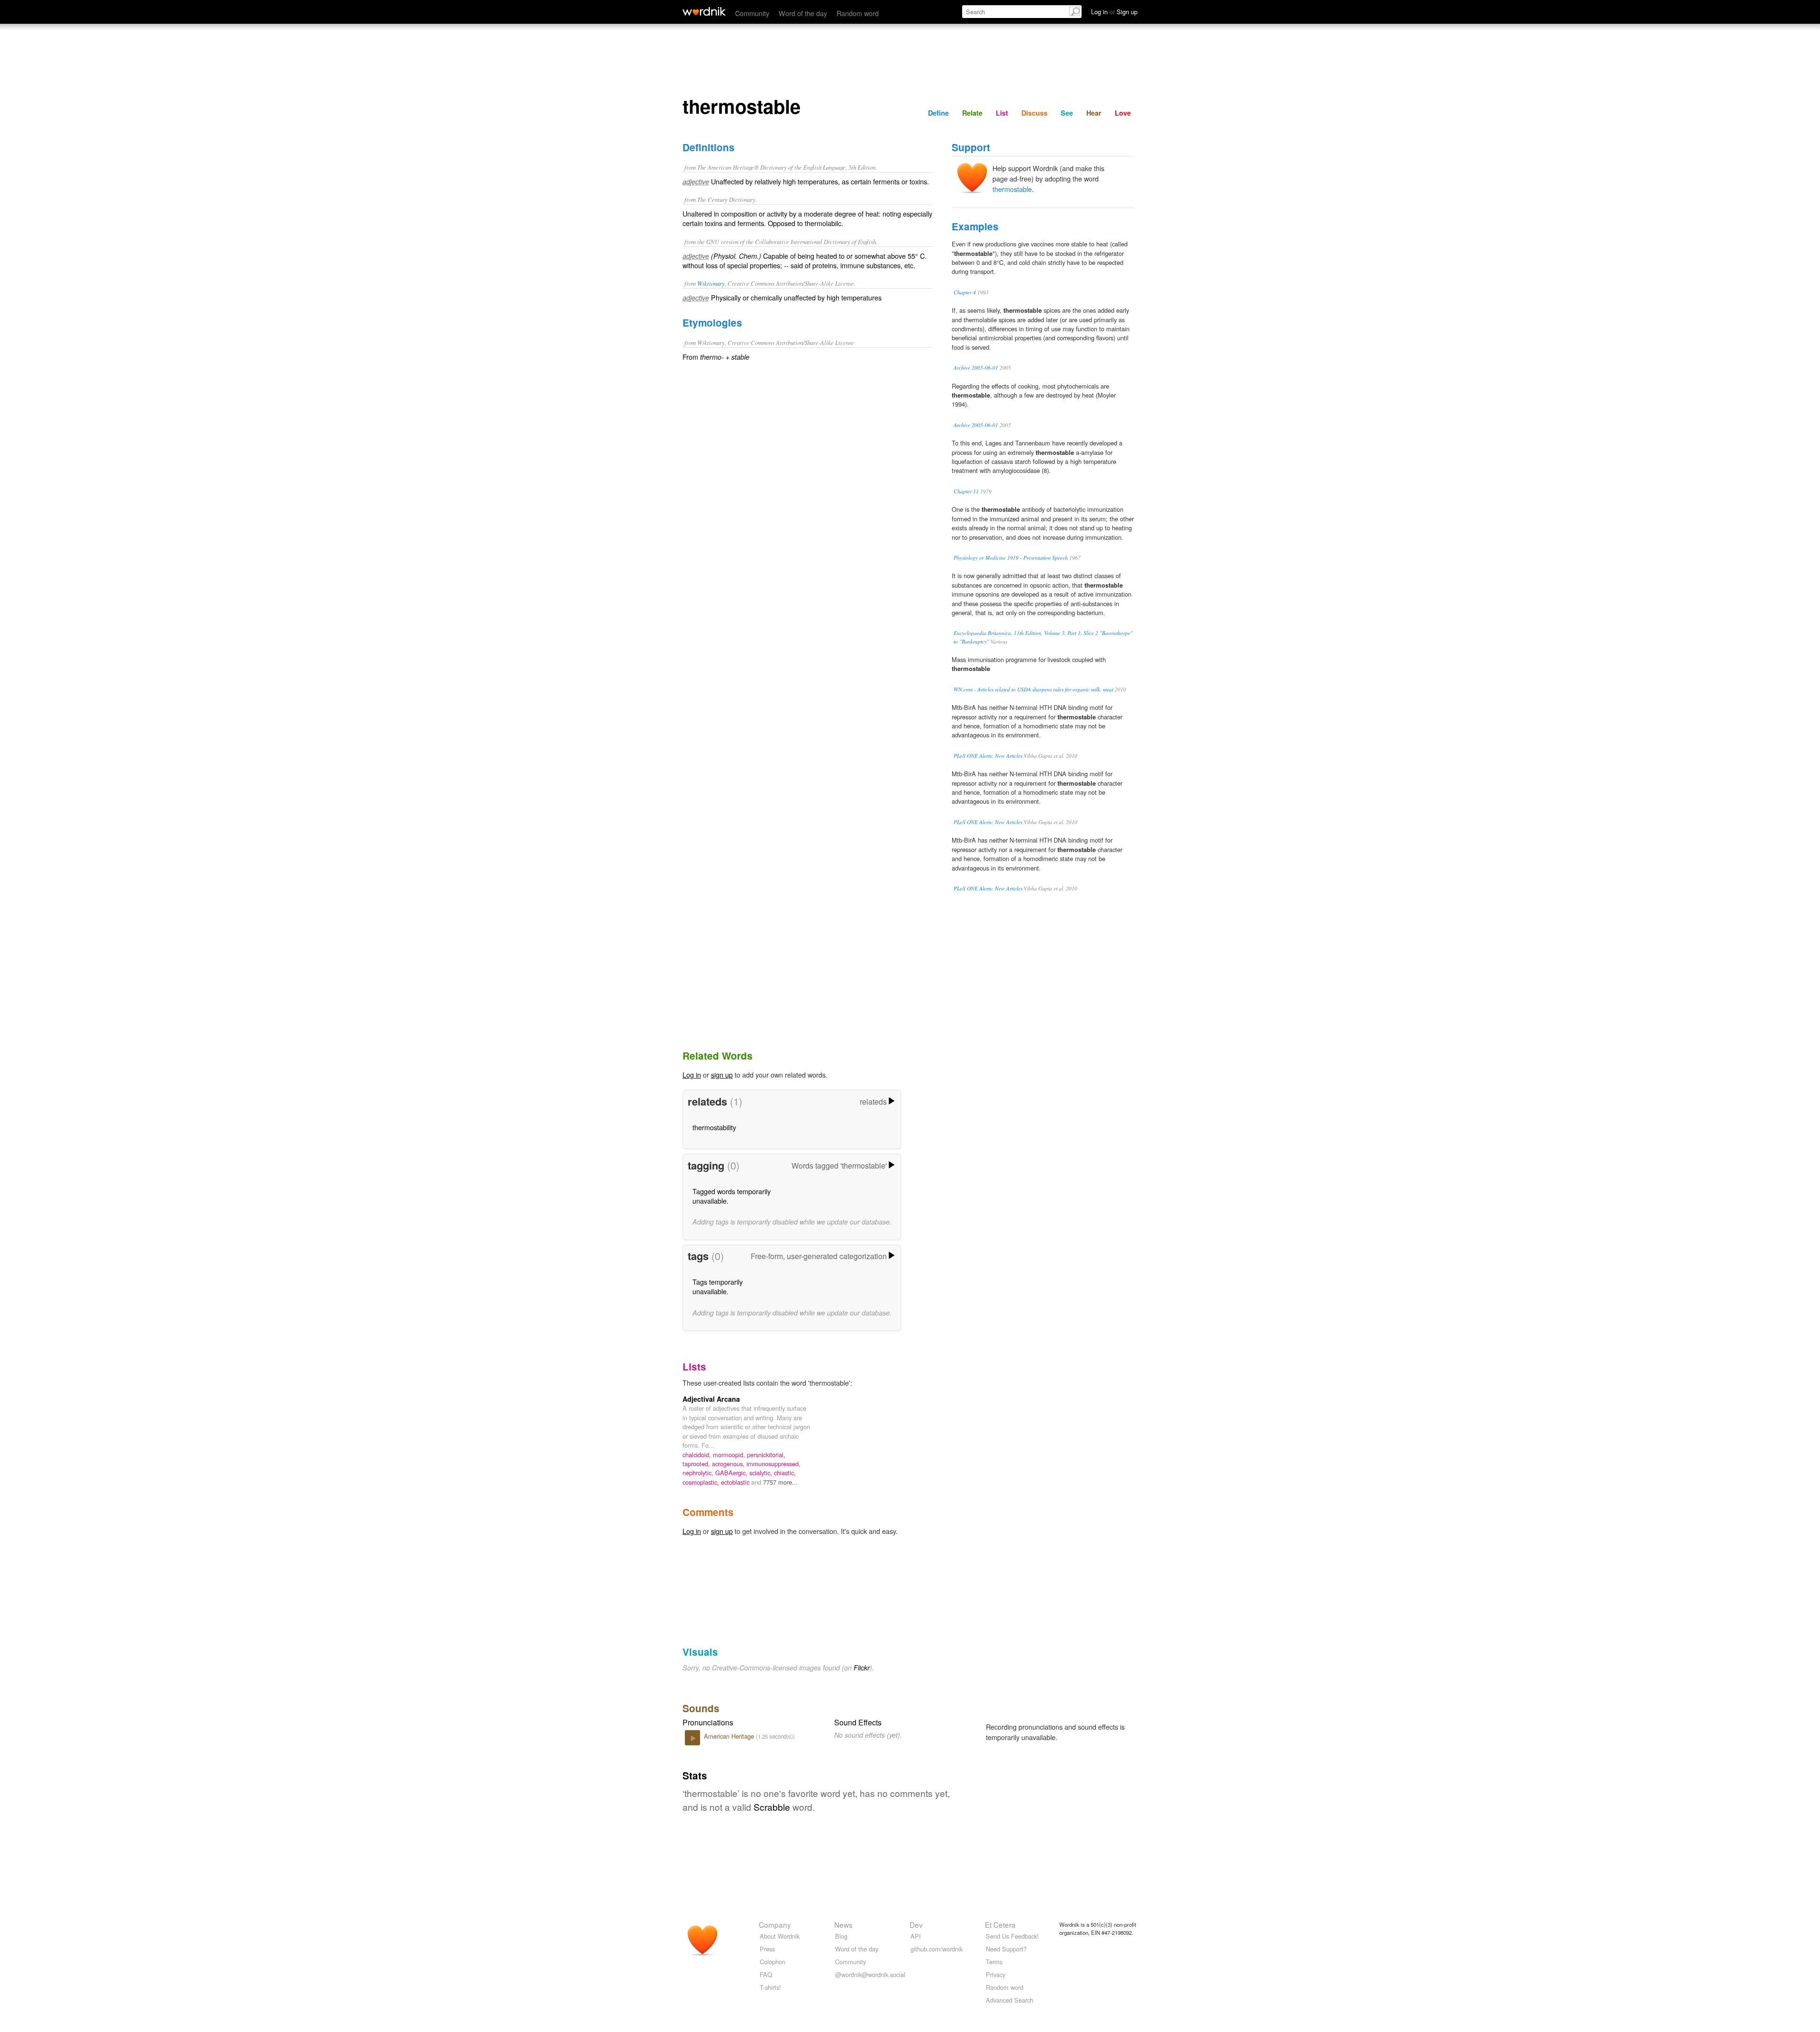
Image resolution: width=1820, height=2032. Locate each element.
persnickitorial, (766, 1455)
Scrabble (772, 1807)
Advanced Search (1010, 2000)
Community (752, 13)
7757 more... (780, 1482)
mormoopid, (730, 1455)
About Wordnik (780, 1936)
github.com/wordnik (937, 1949)
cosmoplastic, (702, 1482)
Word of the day (803, 13)
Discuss (1034, 113)
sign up (722, 1075)
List (1002, 113)
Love (1123, 113)
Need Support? (1006, 1949)
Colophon (773, 1962)
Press (767, 1949)
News (843, 1924)
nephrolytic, (699, 1473)
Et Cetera (1000, 1924)
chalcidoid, (698, 1455)
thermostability (714, 1127)
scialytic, (762, 1473)
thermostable (1012, 189)
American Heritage (730, 1736)
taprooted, (697, 1464)
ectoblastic (736, 1482)
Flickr (862, 1668)
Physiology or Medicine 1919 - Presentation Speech (1011, 558)
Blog (841, 1936)
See (1067, 113)
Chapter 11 (966, 491)
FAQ (766, 1974)
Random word (858, 13)
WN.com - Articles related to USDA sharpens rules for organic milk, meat (1033, 689)
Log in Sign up (1114, 12)
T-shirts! (770, 1987)
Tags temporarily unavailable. (718, 1286)
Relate (972, 113)
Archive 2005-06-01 (976, 367)
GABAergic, (732, 1473)
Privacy (996, 1974)
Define (938, 113)
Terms (994, 1962)
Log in (692, 1075)
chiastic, (785, 1473)
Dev (916, 1924)
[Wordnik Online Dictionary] (704, 11)
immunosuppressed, (773, 1464)
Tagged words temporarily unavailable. (732, 1196)
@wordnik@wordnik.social (870, 1974)
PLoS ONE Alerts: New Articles (988, 756)
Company (775, 1924)
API (916, 1936)
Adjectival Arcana (711, 1399)
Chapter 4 (965, 292)
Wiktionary (711, 283)
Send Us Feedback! (1012, 1936)
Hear (1094, 113)
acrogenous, (729, 1464)
